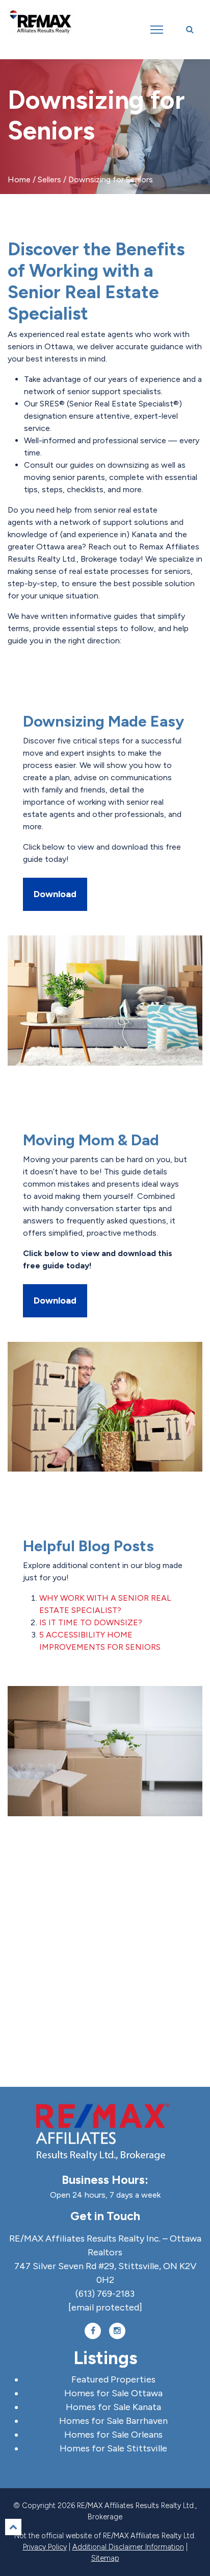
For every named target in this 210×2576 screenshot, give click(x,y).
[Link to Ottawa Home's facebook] (93, 2331)
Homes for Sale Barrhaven (113, 2421)
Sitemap (105, 2558)
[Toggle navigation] (157, 30)
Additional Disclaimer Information (128, 2547)
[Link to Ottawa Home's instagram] (117, 2331)
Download (55, 894)
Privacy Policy (45, 2547)
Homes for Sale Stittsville (113, 2448)
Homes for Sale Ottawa (113, 2393)
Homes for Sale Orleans (113, 2435)
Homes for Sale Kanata (113, 2407)
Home (19, 179)
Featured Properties (113, 2379)
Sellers (49, 179)
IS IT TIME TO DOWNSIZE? (91, 1622)
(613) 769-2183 (105, 2294)
